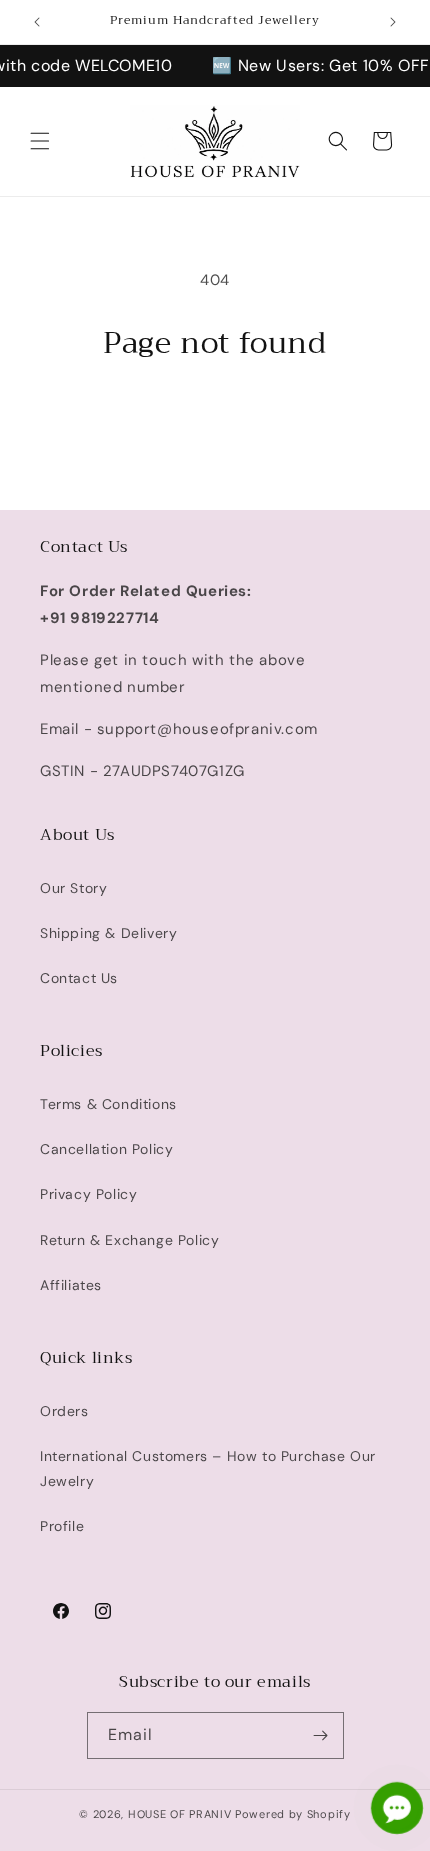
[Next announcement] (393, 22)
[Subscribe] (321, 1735)
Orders (64, 1411)
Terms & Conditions (108, 1104)
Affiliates (71, 1285)
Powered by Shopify (293, 1814)
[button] (40, 141)
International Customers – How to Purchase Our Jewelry (208, 1468)
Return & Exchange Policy (129, 1240)
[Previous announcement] (37, 22)
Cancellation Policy (106, 1149)
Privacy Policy (88, 1194)
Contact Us (79, 978)
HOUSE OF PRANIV (180, 1814)
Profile (62, 1526)
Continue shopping (215, 417)
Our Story (73, 888)
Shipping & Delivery (108, 933)
